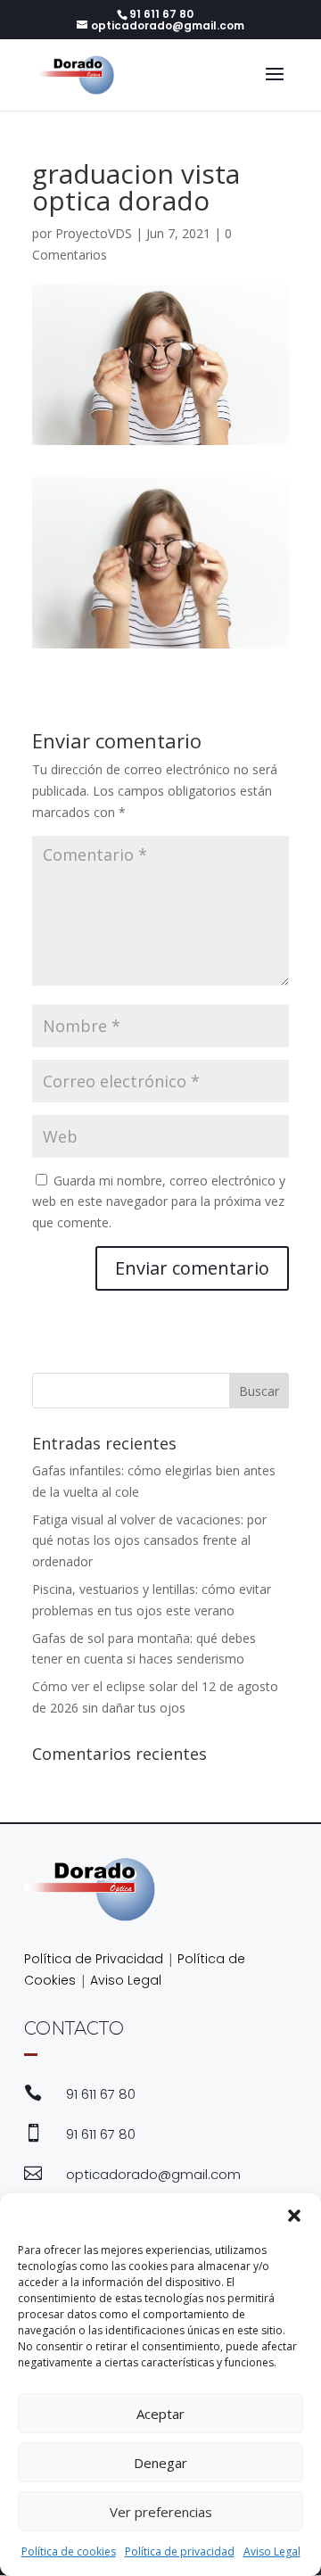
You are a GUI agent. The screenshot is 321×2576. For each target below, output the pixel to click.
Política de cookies (69, 2551)
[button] (294, 2216)
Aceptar (160, 2414)
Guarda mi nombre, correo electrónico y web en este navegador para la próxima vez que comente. (159, 1202)
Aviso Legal (272, 2551)
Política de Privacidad (94, 1959)
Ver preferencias (161, 2512)
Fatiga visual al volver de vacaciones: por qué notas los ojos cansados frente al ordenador (149, 1541)
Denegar (160, 2463)
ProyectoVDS (94, 233)
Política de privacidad (180, 2551)
